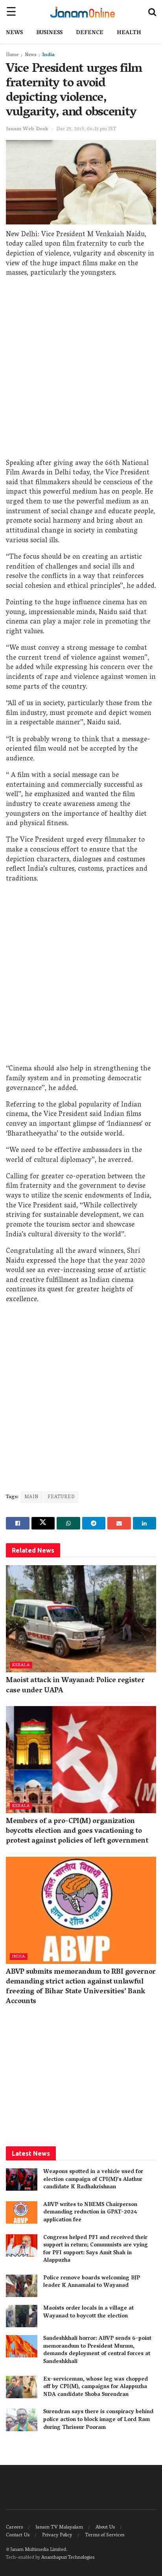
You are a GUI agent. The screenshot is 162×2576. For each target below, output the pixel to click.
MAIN (31, 1497)
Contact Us (18, 2535)
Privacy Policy (57, 2535)
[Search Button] (152, 12)
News (14, 33)
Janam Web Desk (27, 129)
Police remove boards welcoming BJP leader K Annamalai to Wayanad (92, 2282)
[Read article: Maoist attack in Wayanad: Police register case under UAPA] (81, 1619)
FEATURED (61, 1497)
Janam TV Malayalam (59, 2528)
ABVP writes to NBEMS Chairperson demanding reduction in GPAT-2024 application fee (90, 2213)
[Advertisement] (81, 370)
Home (12, 55)
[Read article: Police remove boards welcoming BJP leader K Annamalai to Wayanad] (22, 2286)
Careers (14, 2528)
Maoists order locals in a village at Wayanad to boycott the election (88, 2313)
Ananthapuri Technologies (68, 2558)
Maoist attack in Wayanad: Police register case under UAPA (75, 1686)
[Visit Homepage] (82, 12)
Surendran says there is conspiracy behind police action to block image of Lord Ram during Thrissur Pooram (98, 2420)
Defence (90, 33)
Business (49, 33)
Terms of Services (105, 2535)
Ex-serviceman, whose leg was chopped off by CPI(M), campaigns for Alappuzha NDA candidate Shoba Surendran (96, 2387)
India (49, 55)
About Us (105, 2528)
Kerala (21, 1665)
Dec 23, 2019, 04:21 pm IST (86, 129)
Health (129, 33)
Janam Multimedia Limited (38, 2550)
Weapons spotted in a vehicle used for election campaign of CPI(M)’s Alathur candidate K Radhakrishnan (93, 2180)
